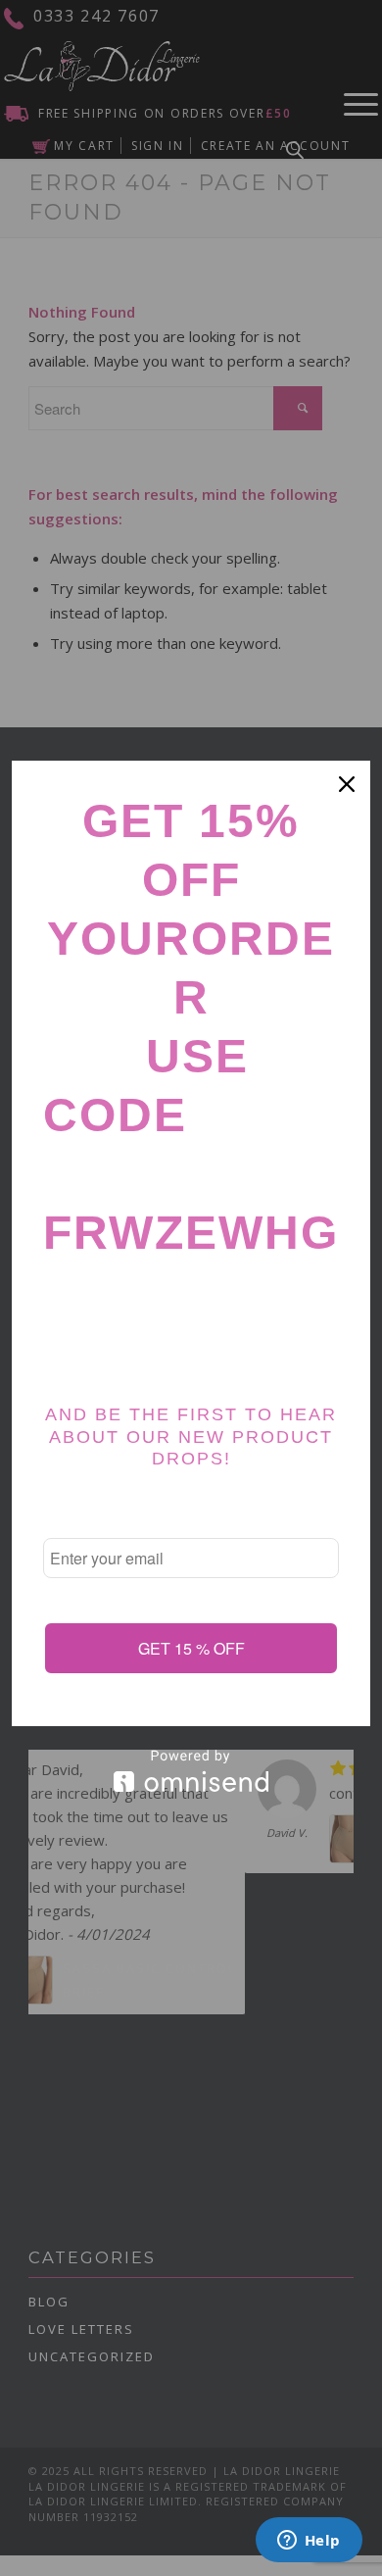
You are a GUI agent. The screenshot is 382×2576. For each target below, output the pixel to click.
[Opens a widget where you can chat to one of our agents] (309, 2542)
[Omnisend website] (191, 1771)
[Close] (347, 784)
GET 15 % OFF (191, 1648)
